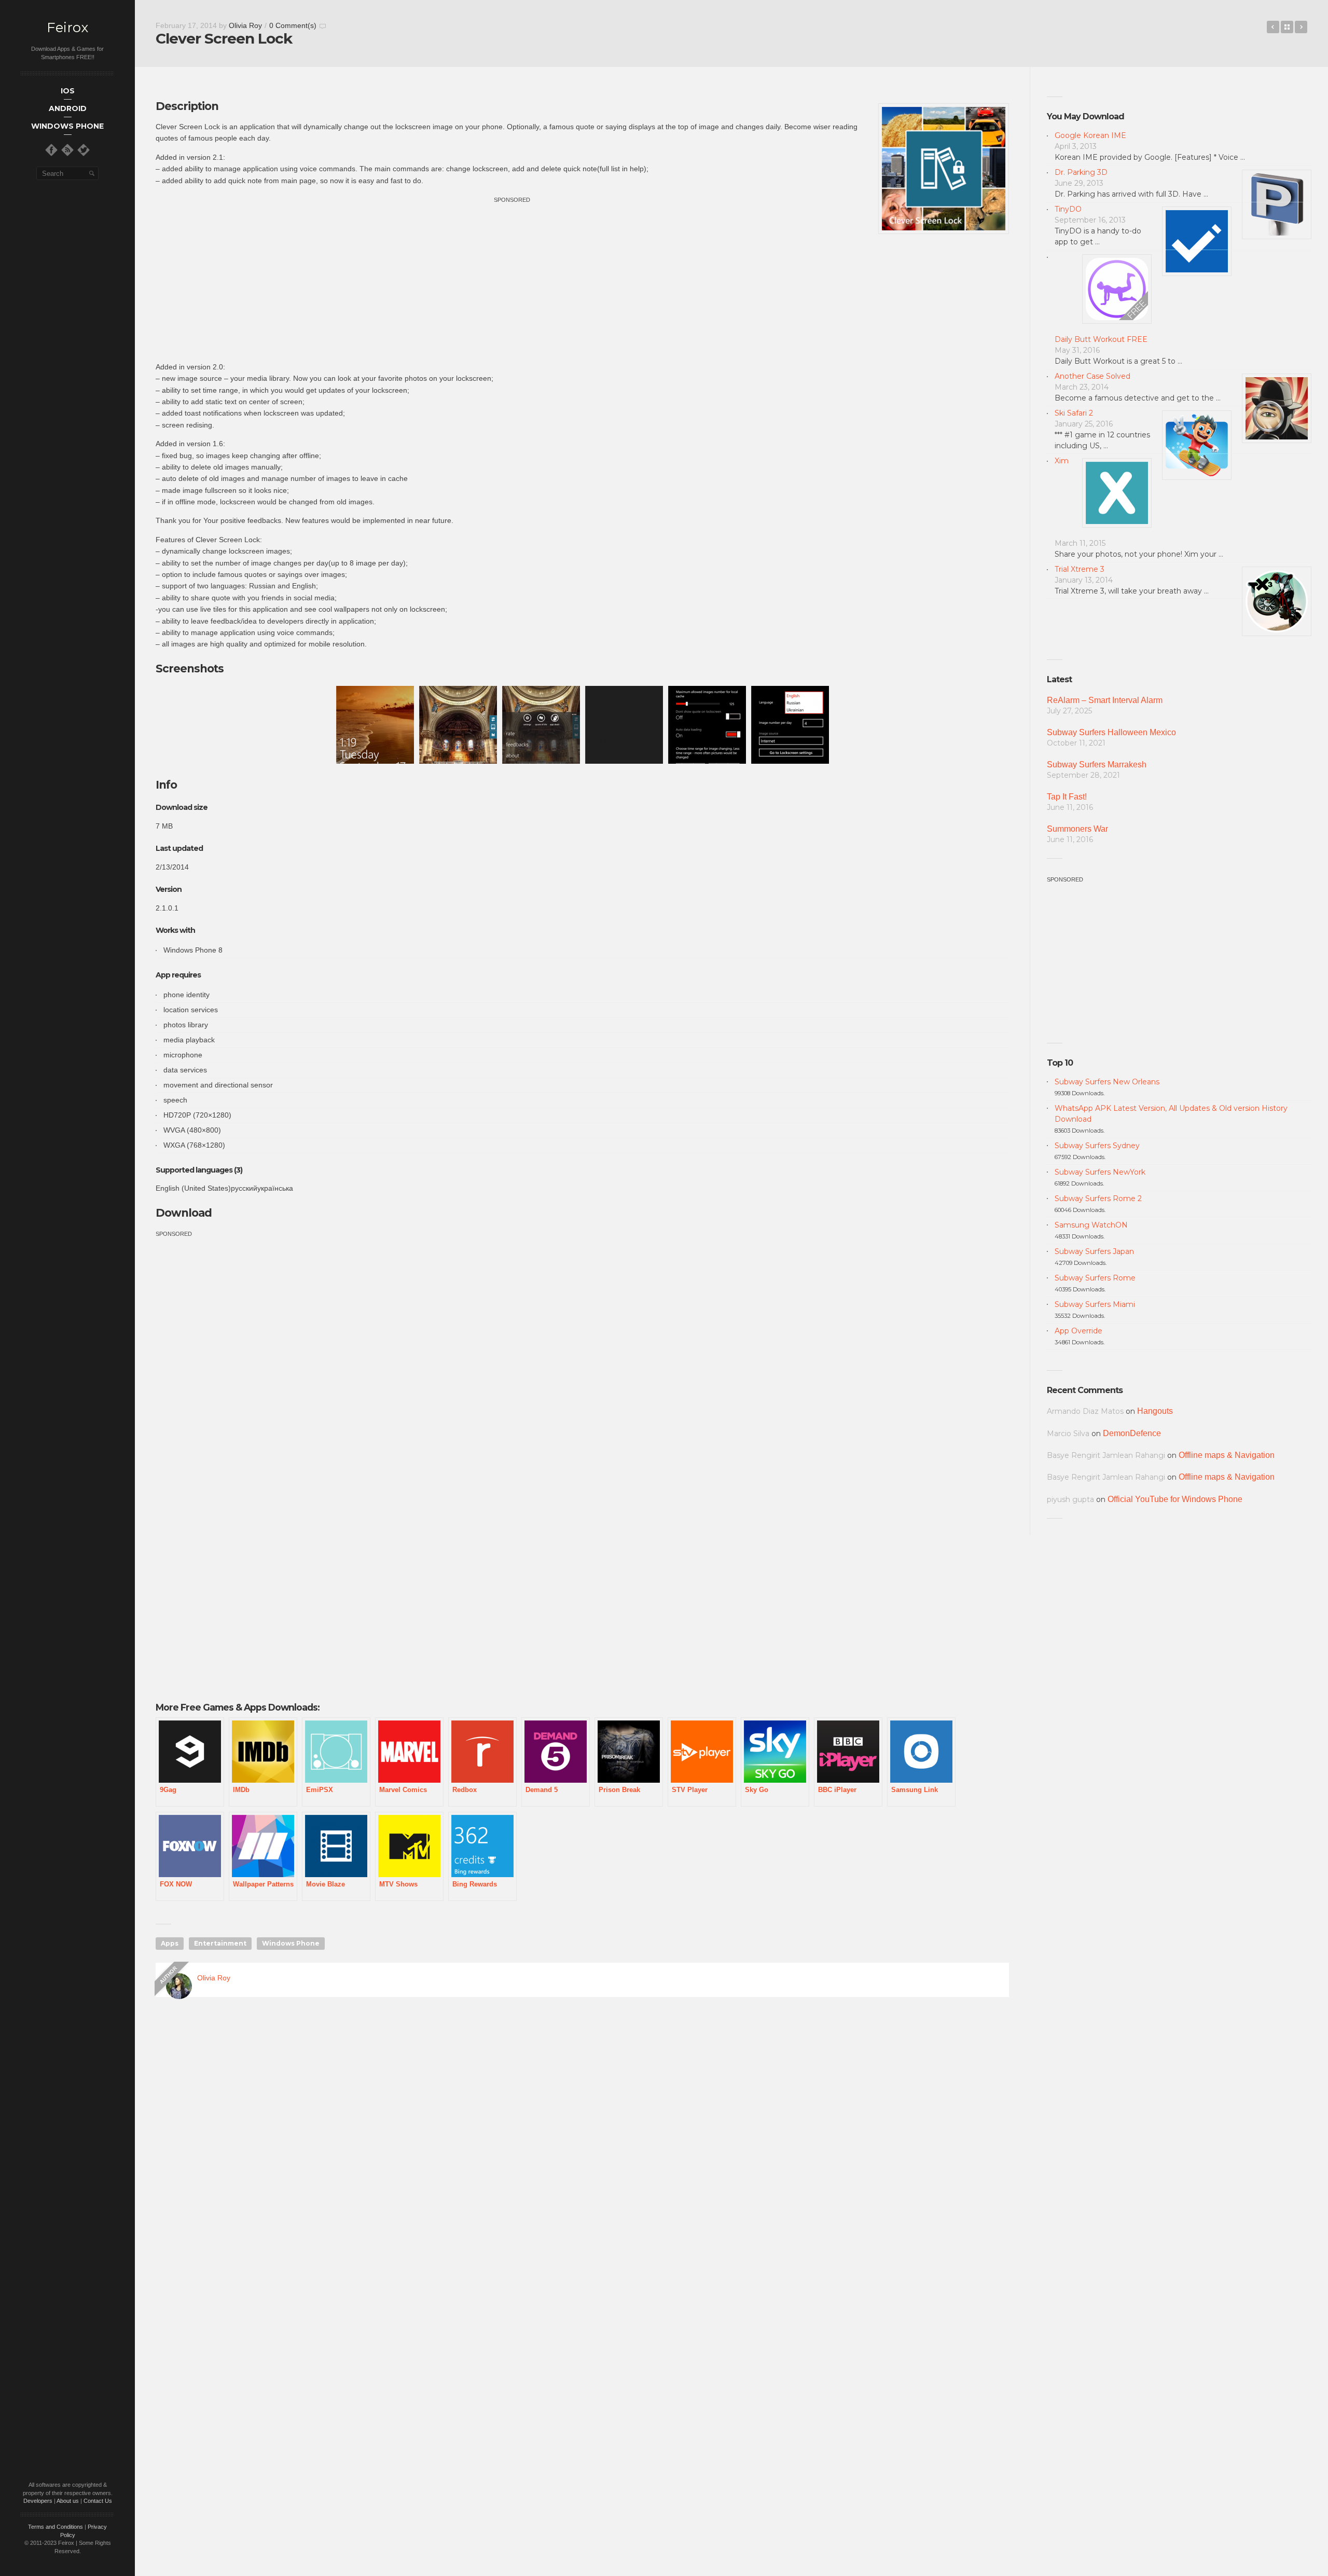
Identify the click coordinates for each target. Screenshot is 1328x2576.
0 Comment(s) (293, 25)
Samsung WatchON (1091, 1225)
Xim (1062, 461)
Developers (38, 2501)
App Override (1078, 1331)
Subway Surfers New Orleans (1107, 1082)
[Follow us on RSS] (67, 150)
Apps (170, 1943)
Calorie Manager (1301, 27)
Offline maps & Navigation (1227, 1455)
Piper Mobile (1273, 27)
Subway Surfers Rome (1095, 1278)
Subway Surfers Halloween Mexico (1111, 732)
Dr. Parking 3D (1081, 172)
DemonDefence (1132, 1433)
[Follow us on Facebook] (51, 150)
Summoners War (1077, 829)
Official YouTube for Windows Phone (1175, 1499)
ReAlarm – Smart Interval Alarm (1105, 700)
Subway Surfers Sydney (1097, 1146)
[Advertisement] (512, 278)
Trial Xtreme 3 (1080, 569)
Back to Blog (1287, 27)
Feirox (67, 28)
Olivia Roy (245, 25)
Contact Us (98, 2501)
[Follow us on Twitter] (84, 150)
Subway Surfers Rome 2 (1098, 1199)
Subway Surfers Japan (1094, 1251)
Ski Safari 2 (1074, 413)
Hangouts (1155, 1411)
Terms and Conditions (56, 2527)
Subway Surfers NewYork (1100, 1172)
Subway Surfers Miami (1095, 1304)
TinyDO (1068, 209)
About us (68, 2501)
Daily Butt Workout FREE (1101, 339)
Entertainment (220, 1943)
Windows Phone (291, 1943)
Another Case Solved (1092, 376)
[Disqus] (582, 2154)
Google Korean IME (1090, 135)
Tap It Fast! (1067, 797)
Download (184, 1213)
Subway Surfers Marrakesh (1097, 764)
